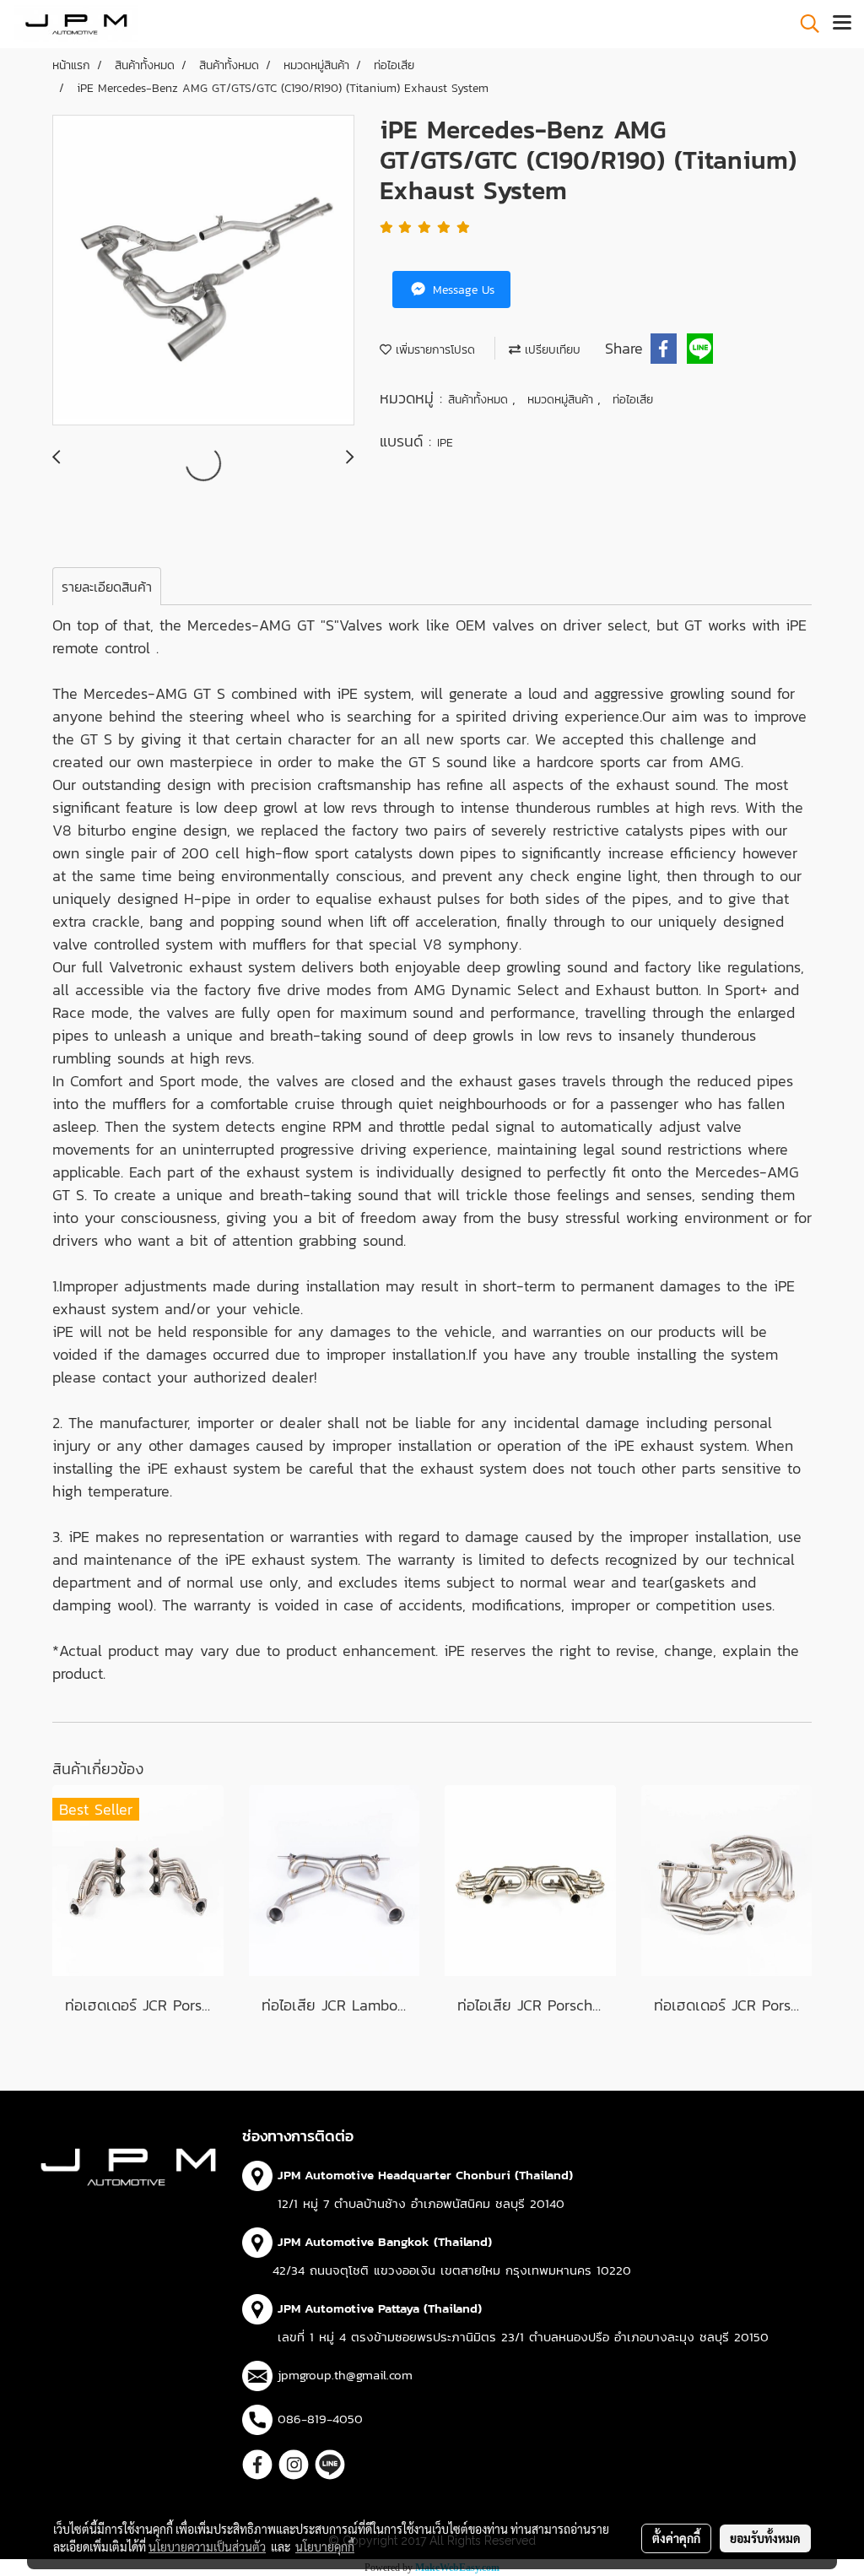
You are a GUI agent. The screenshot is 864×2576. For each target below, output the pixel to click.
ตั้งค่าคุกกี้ (676, 2538)
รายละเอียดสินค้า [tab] (107, 587)
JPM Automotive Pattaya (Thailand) (380, 2308)
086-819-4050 (320, 2419)
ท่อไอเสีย (633, 400)
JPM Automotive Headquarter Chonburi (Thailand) (425, 2175)
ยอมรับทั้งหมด (765, 2538)
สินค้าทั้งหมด (480, 400)
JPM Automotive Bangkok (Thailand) (385, 2241)
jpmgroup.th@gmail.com (345, 2375)
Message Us (462, 290)
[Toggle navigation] (842, 24)
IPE (445, 443)
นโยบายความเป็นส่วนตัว (207, 2546)
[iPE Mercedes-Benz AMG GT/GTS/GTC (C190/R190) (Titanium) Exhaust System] (203, 271)
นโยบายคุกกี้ (325, 2546)
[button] (804, 24)
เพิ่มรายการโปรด (433, 350)
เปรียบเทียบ (551, 350)
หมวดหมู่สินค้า (562, 400)
